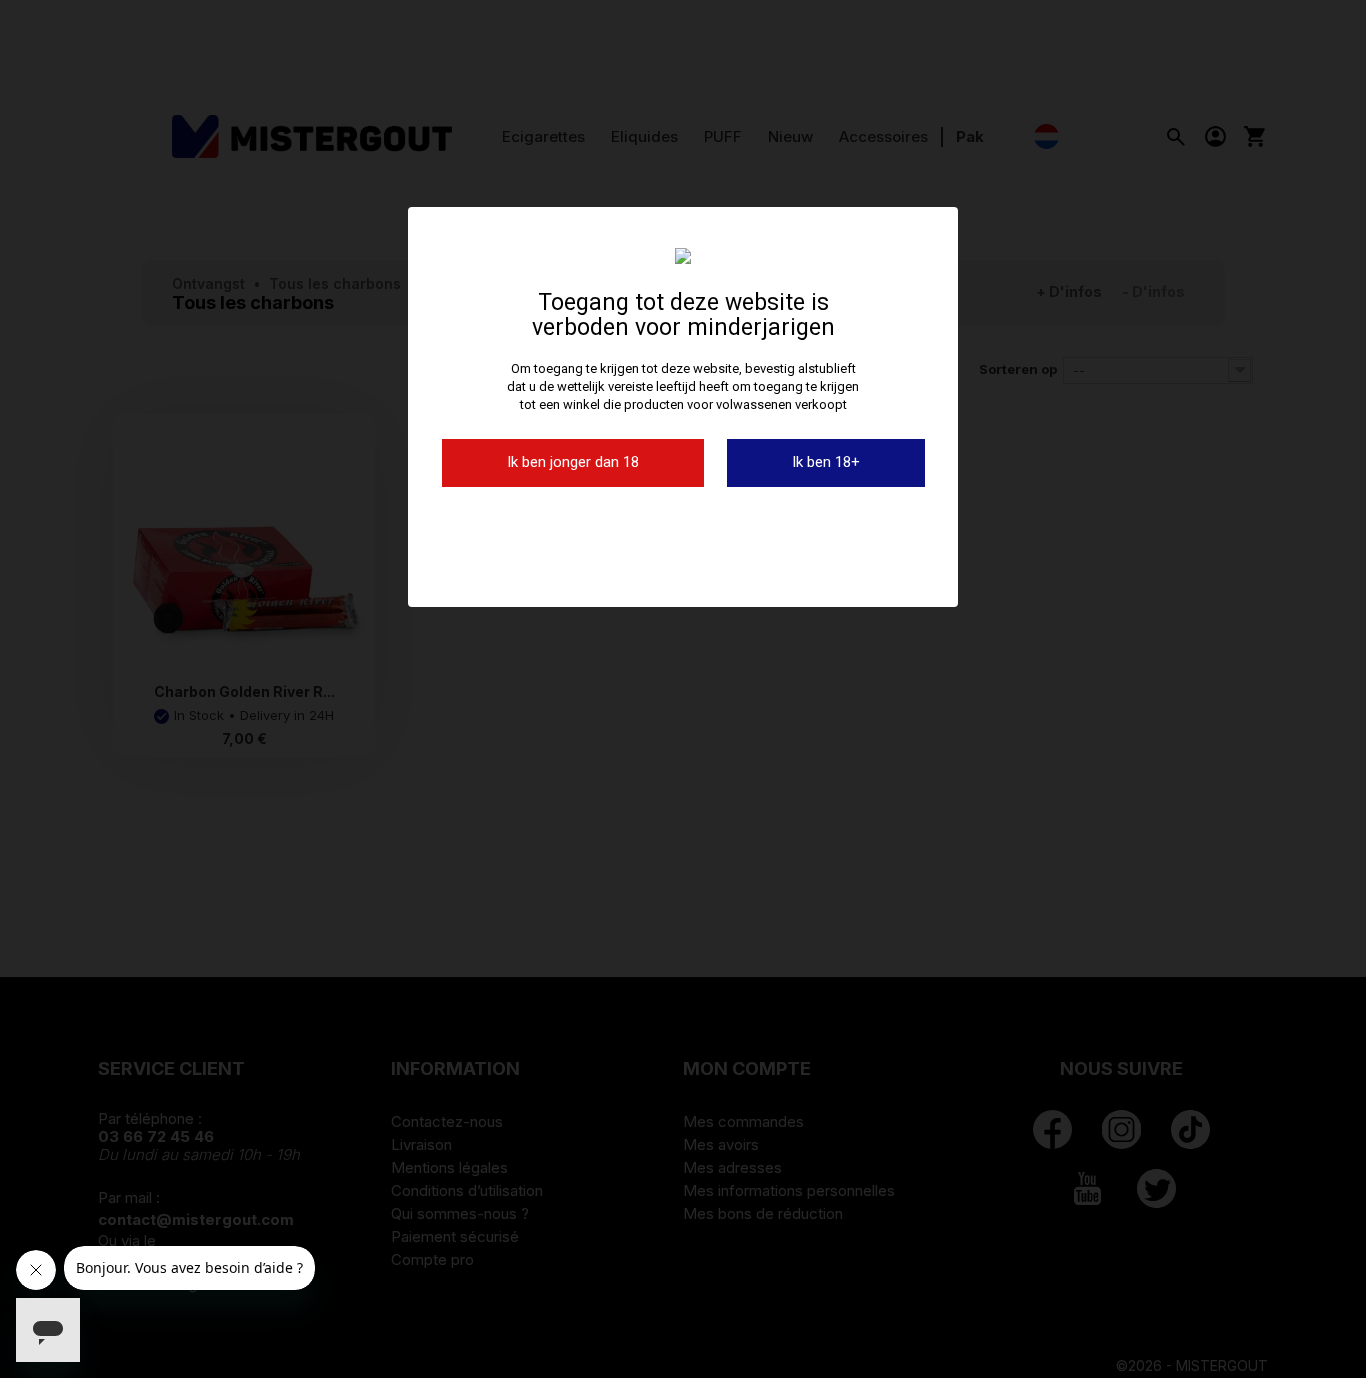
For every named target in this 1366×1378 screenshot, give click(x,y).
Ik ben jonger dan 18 (573, 462)
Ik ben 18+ (826, 462)
